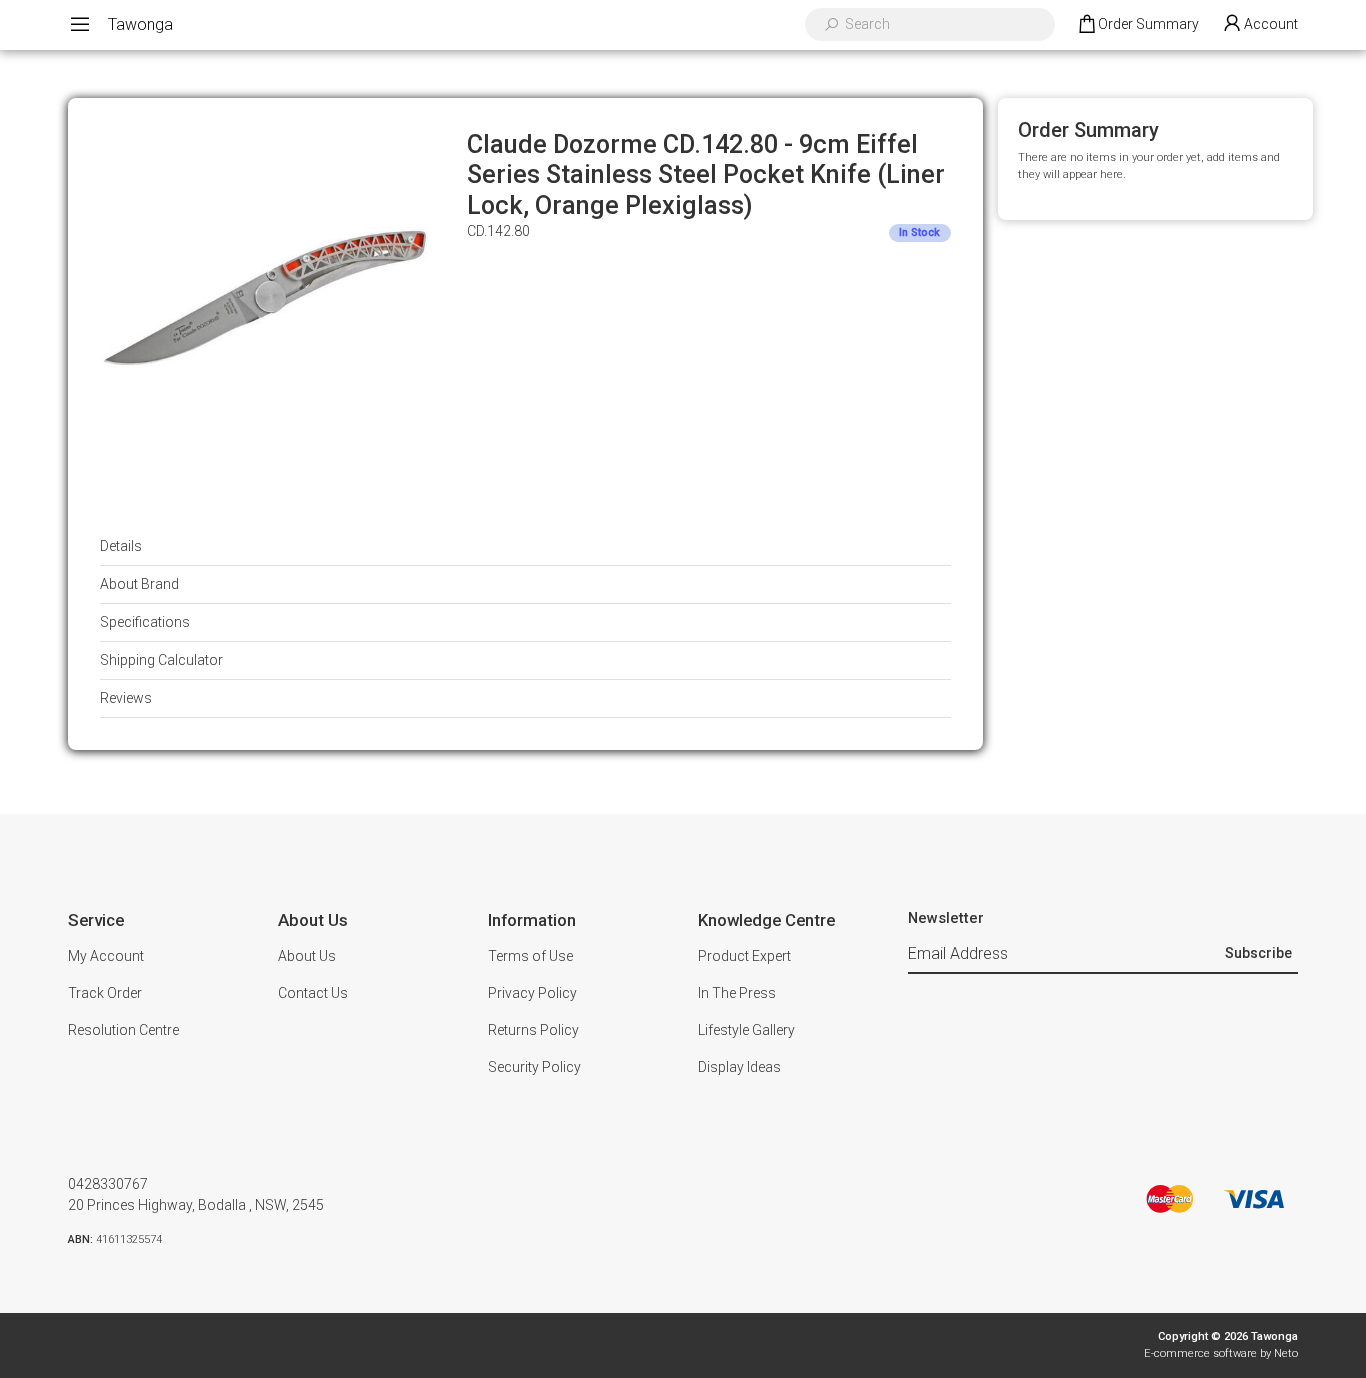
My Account (106, 956)
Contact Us (313, 993)
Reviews (126, 698)
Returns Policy (533, 1030)
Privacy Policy (532, 993)
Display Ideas (739, 1067)
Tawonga (140, 24)
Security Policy (534, 1067)
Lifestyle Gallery (746, 1030)
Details (121, 546)
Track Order (105, 993)
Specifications (145, 622)
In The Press (737, 993)
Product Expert (744, 956)
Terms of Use (530, 956)
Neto (1286, 1353)
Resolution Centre (123, 1030)
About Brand (139, 584)
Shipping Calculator (161, 660)
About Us (307, 956)
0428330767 (108, 1184)
